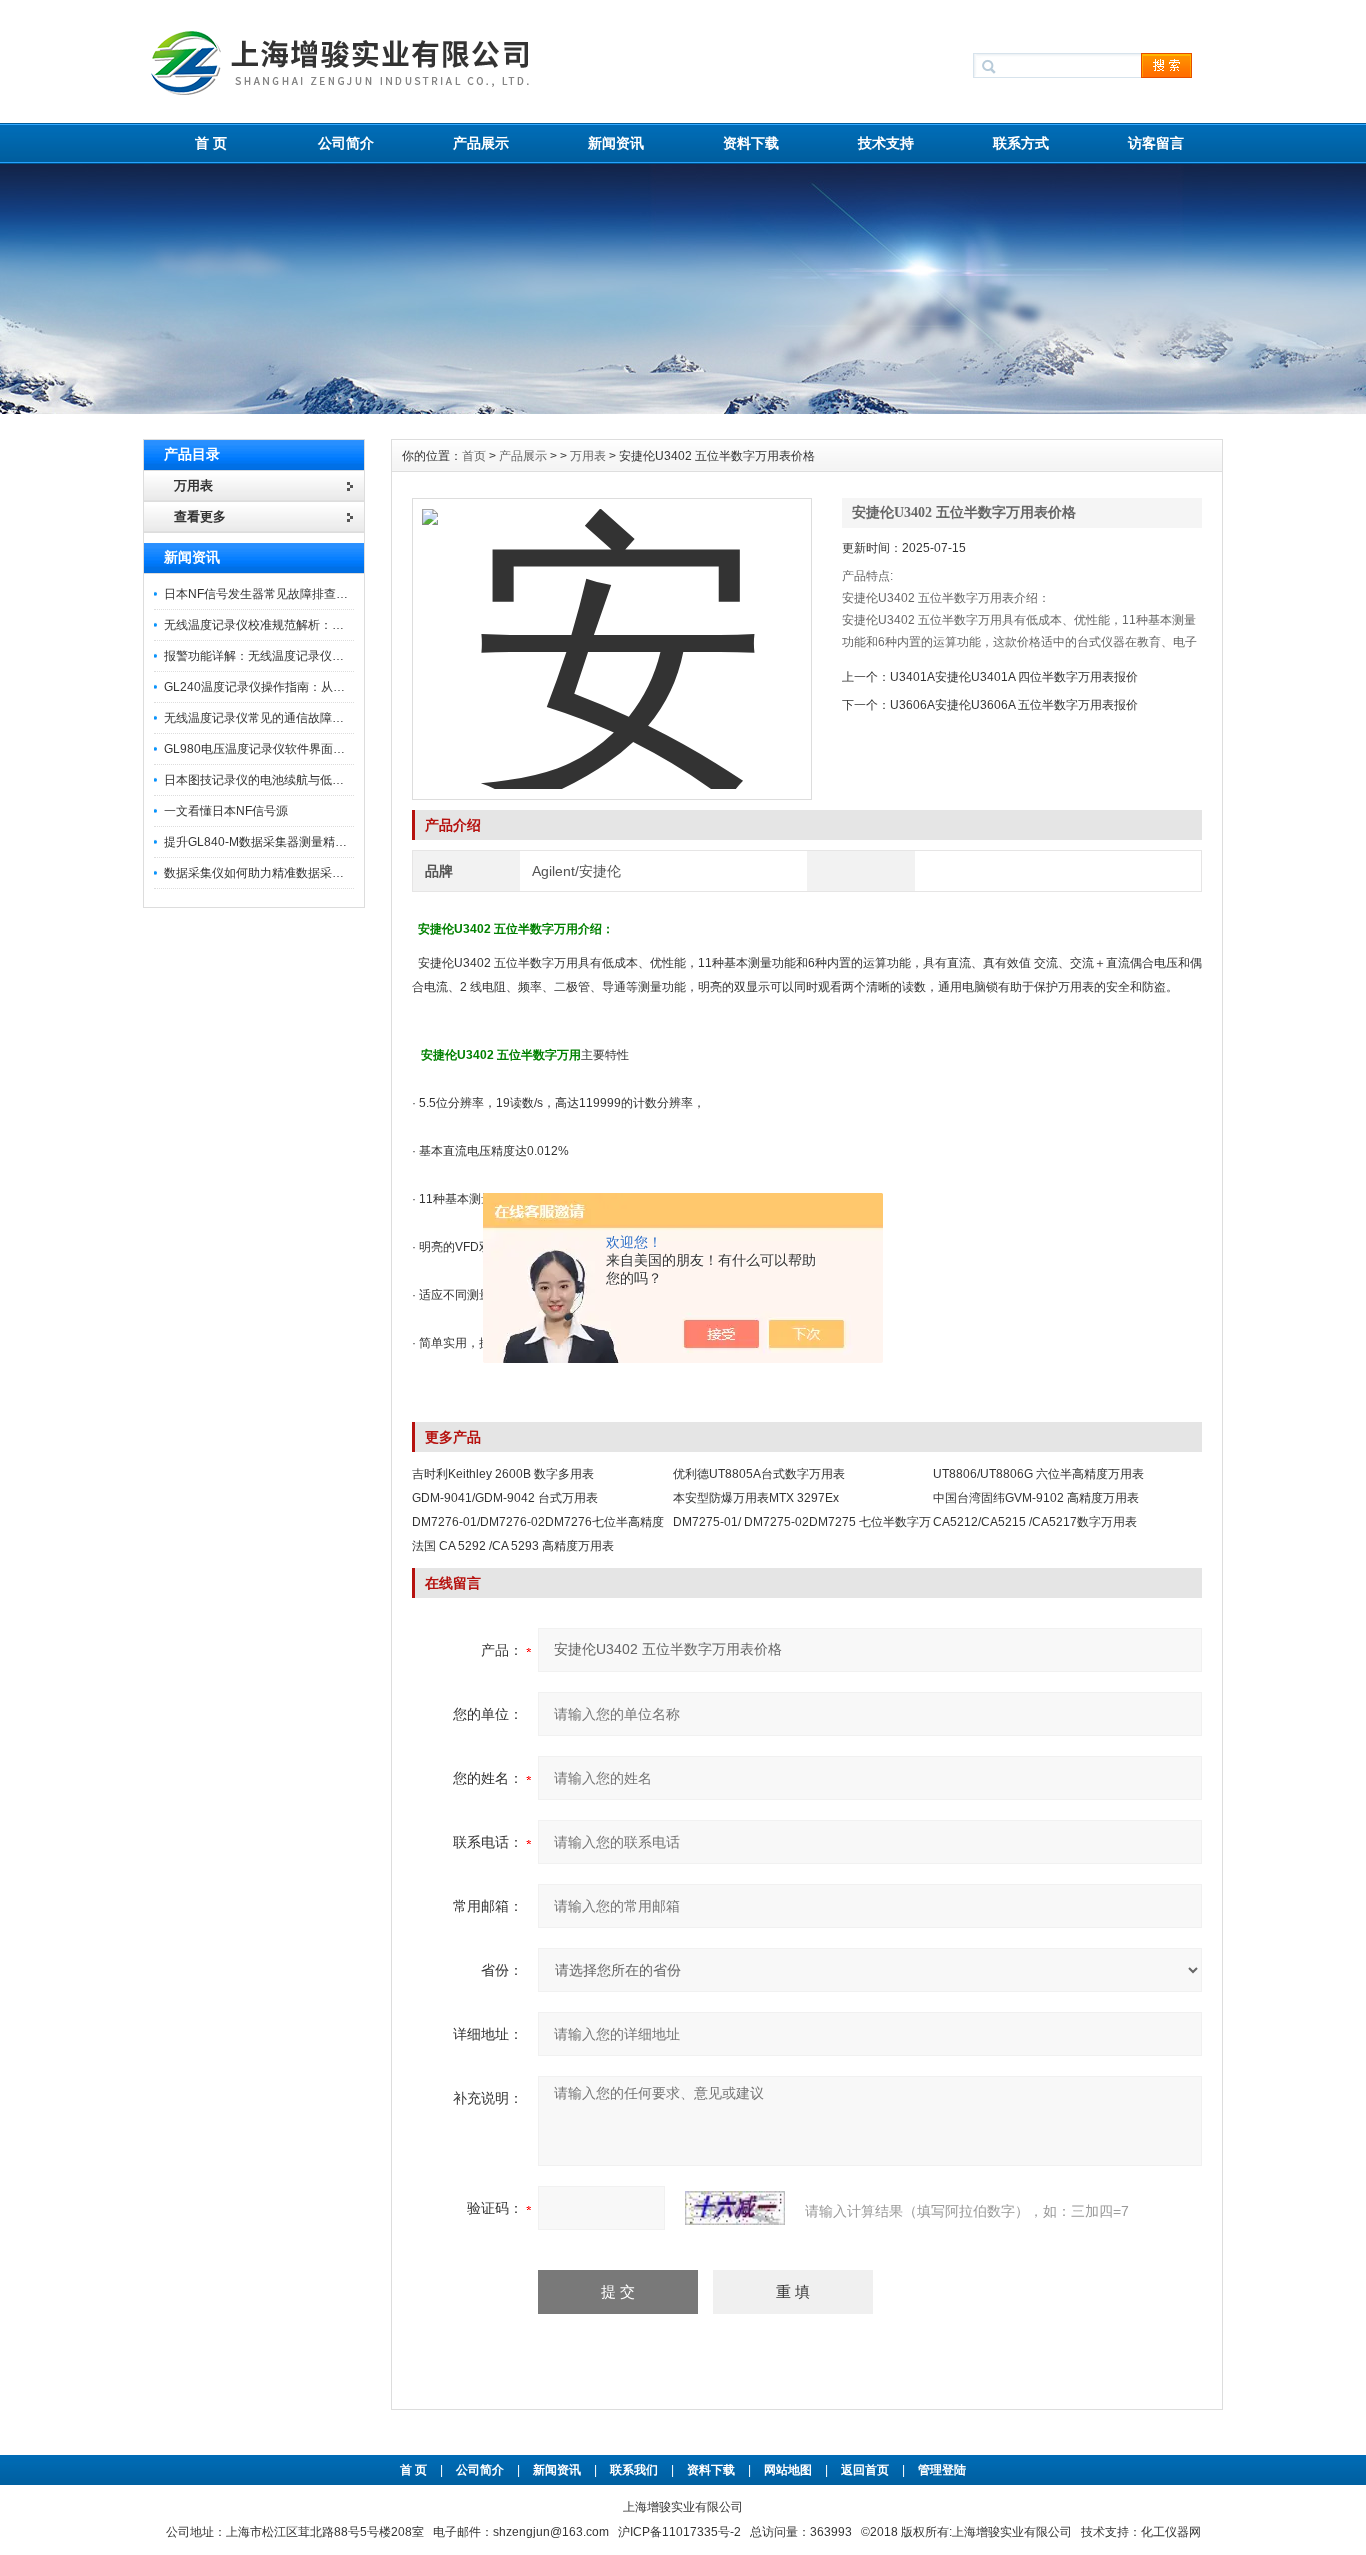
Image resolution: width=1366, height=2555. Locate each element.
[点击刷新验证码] (735, 2208)
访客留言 (1156, 143)
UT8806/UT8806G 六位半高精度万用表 (1038, 1474)
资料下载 (751, 143)
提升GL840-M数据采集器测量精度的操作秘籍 (285, 842)
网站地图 (788, 2470)
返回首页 (866, 2470)
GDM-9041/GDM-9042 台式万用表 (505, 1498)
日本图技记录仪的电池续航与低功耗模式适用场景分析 (308, 780)
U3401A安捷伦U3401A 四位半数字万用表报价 (1014, 677)
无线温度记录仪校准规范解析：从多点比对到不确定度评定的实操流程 (350, 625)
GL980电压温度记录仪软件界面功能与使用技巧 (290, 749)
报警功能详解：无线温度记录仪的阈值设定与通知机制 (308, 656)
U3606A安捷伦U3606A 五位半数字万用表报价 (1014, 705)
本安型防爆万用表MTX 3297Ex (756, 1498)
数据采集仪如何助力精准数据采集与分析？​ (278, 873)
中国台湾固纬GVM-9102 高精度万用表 (1036, 1498)
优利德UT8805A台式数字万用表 (759, 1474)
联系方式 (1021, 143)
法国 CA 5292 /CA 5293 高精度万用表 (513, 1546)
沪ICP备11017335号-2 (679, 2532)
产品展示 (481, 143)
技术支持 (886, 143)
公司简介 (346, 143)
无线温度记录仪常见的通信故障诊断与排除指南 (290, 718)
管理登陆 (942, 2470)
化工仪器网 (1171, 2532)
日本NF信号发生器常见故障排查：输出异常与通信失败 (310, 594)
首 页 (211, 143)
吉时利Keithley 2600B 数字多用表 (503, 1474)
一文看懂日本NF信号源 (226, 811)
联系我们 (634, 2470)
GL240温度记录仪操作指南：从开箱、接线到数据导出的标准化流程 (344, 687)
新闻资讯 (616, 143)
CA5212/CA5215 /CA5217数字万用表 (1035, 1522)
